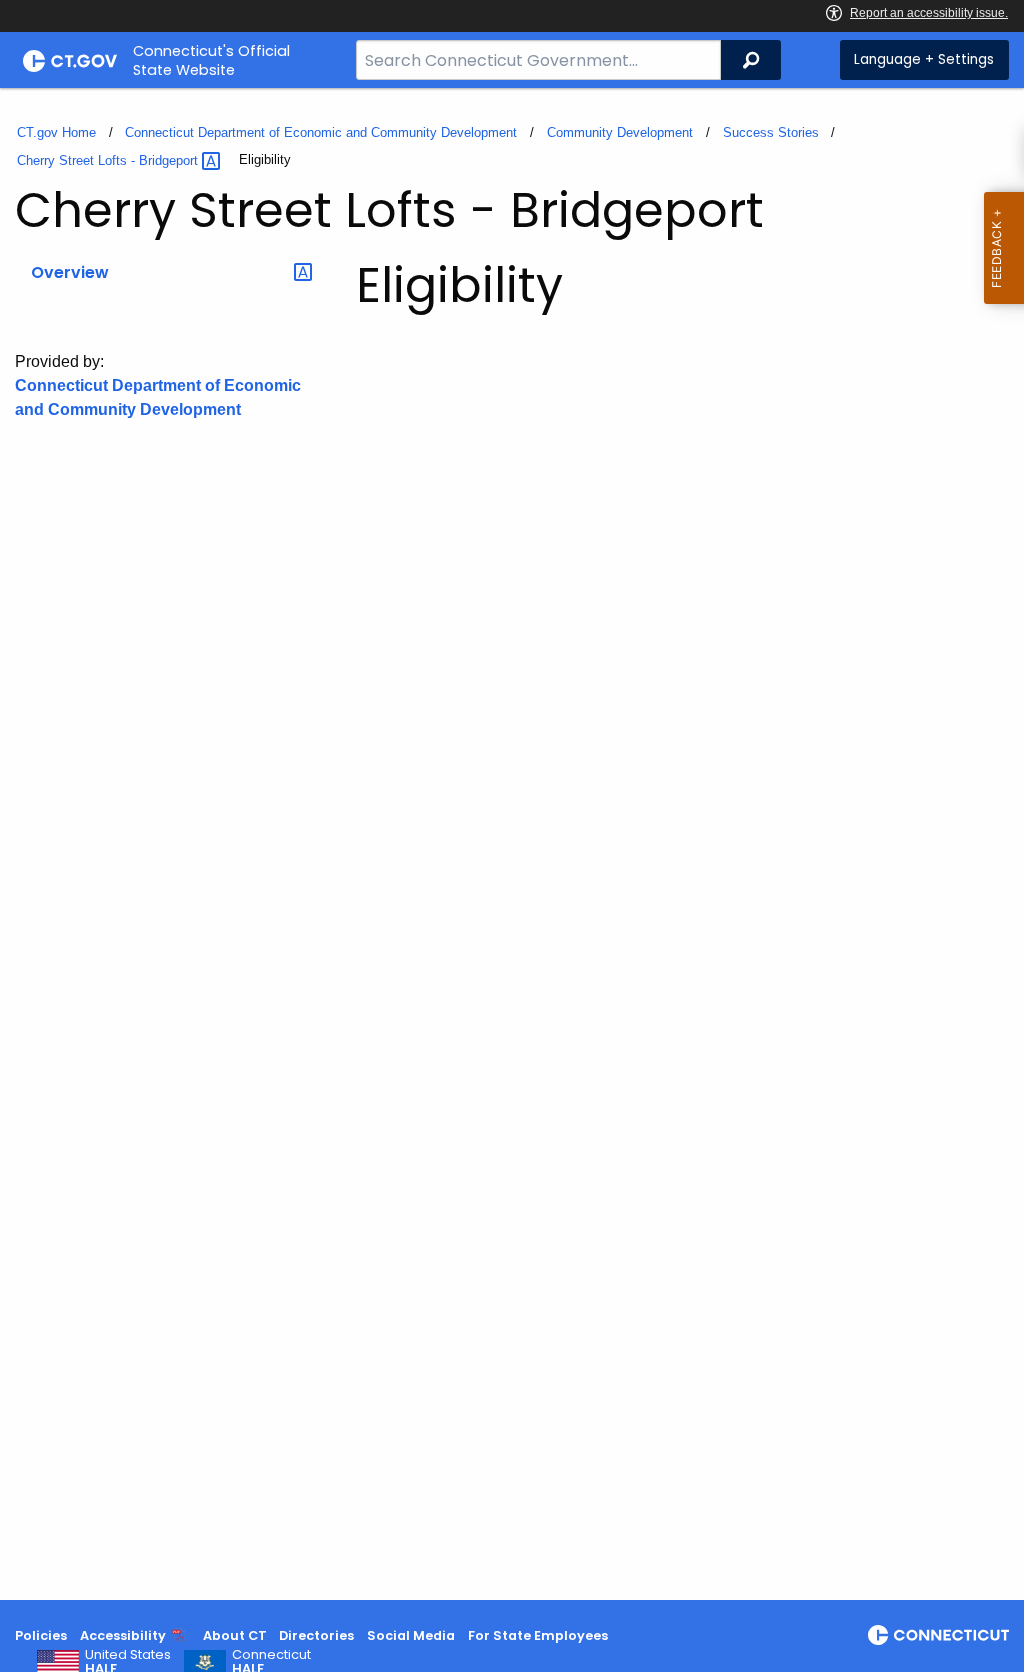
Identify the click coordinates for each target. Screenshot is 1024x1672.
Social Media (411, 1635)
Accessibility (123, 1635)
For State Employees (538, 1635)
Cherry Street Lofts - (109, 160)
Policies (41, 1635)
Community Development (620, 132)
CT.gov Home (56, 132)
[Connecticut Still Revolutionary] (938, 1635)
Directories (316, 1635)
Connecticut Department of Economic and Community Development (321, 132)
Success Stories (771, 132)
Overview (70, 272)
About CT (235, 1635)
